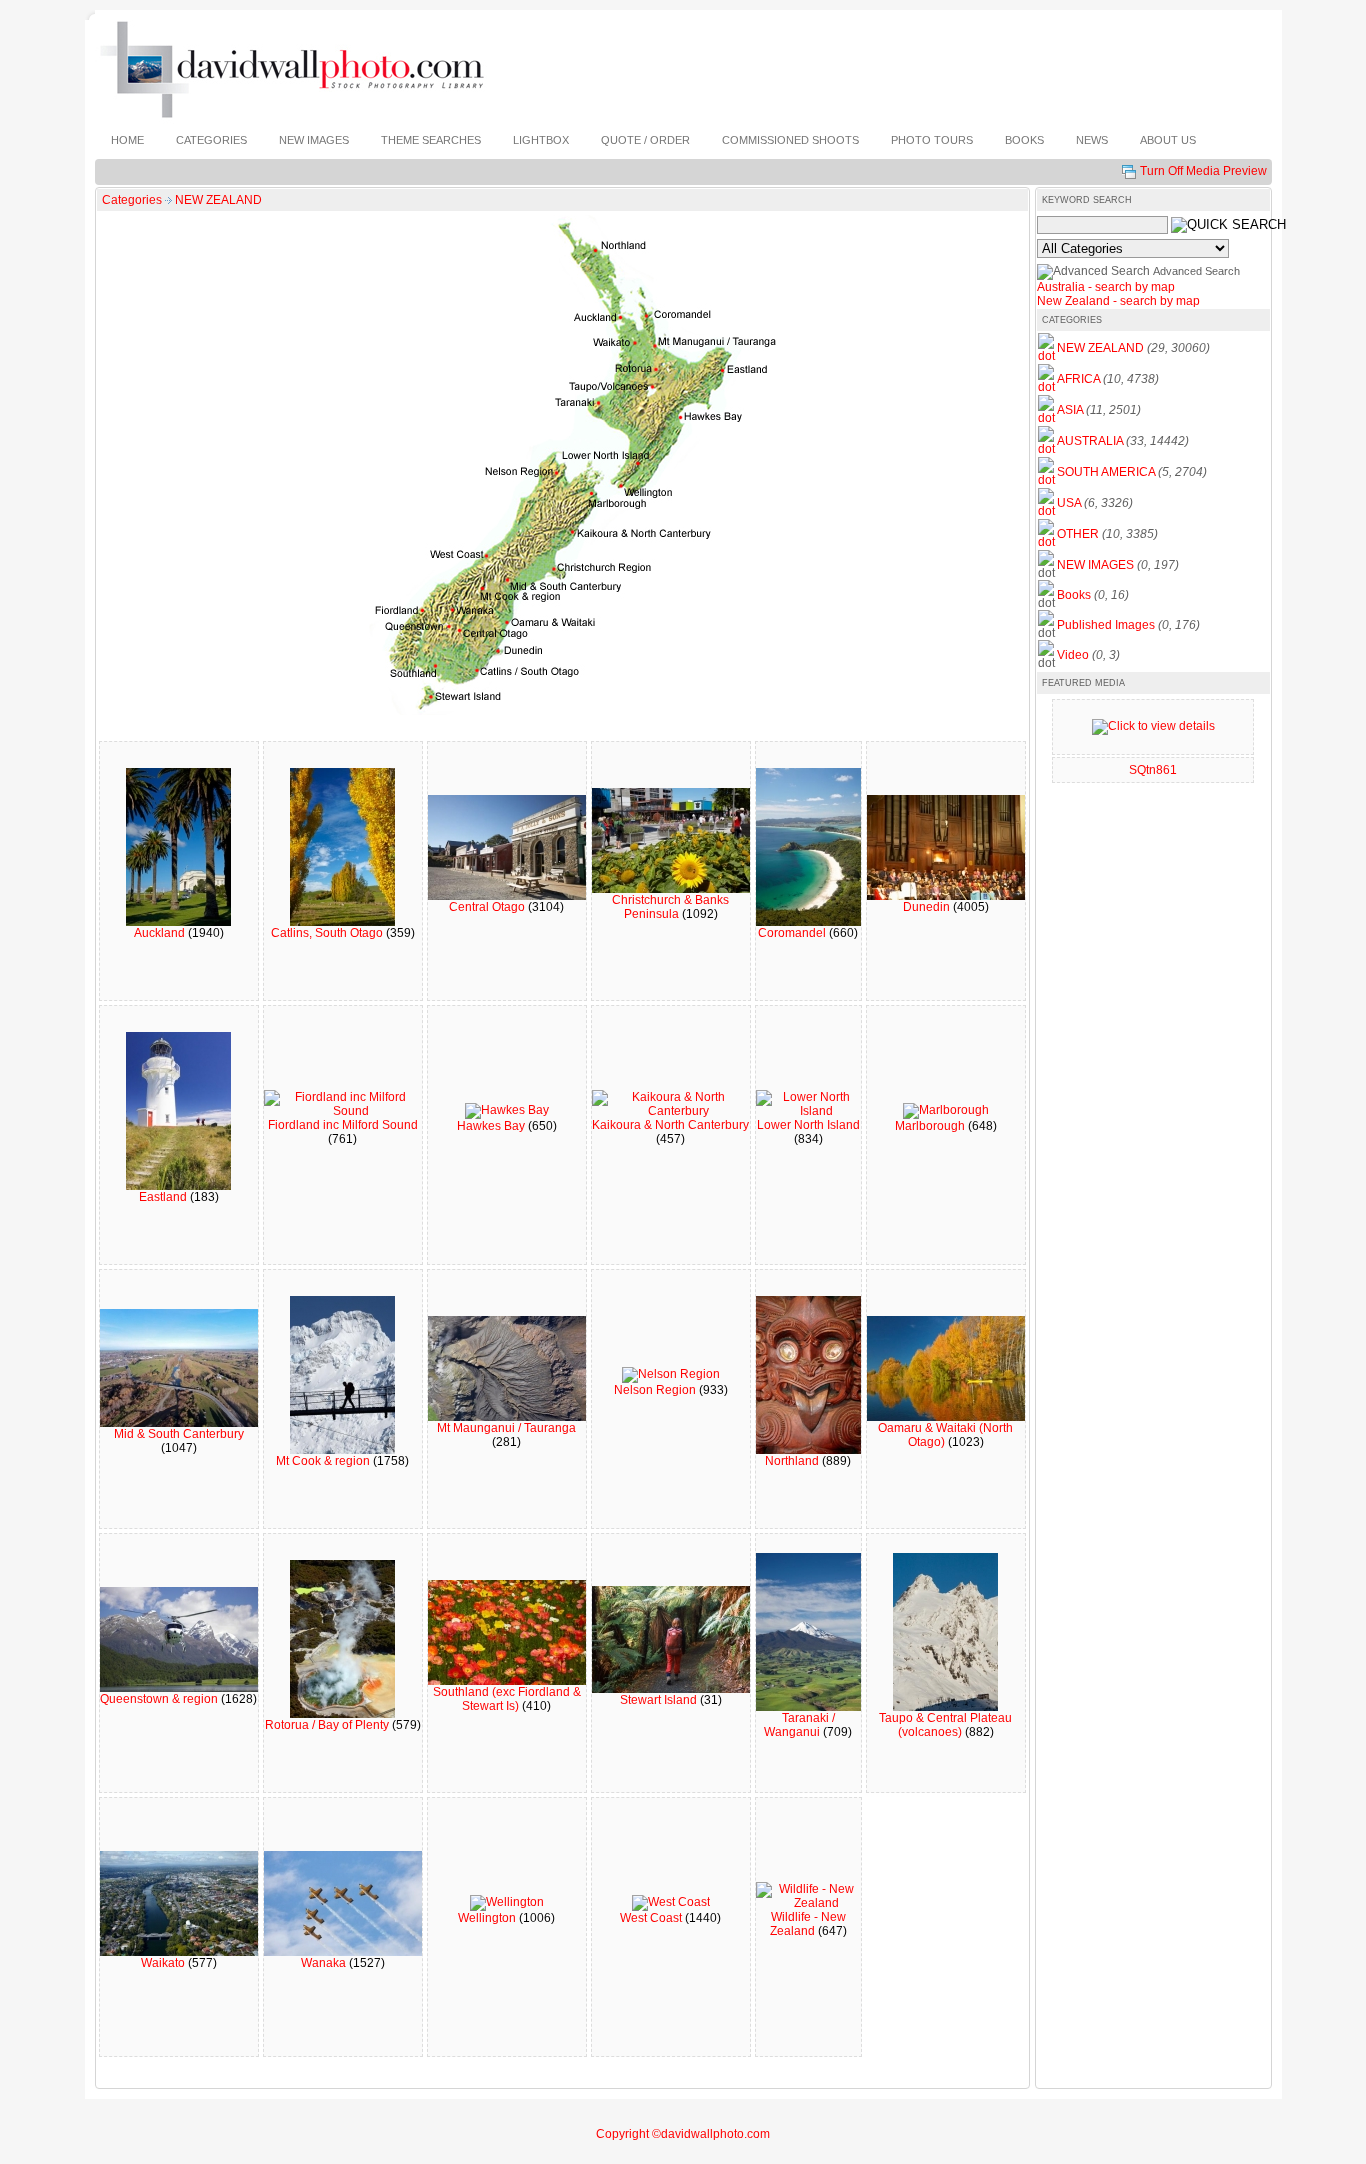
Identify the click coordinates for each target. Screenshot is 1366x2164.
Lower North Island (808, 1125)
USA (1069, 503)
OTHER (1078, 534)
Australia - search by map (1106, 287)
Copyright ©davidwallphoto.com (683, 2134)
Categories (132, 200)
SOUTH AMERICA (1106, 472)
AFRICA (1078, 379)
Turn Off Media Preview (1203, 171)
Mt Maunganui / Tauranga (506, 1428)
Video (1073, 655)
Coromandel (793, 933)
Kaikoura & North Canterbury (670, 1125)
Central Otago (488, 907)
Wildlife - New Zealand (808, 1924)
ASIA (1070, 410)
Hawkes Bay (492, 1126)
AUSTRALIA (1090, 441)
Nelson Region (656, 1390)
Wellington (488, 1918)
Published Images (1106, 625)
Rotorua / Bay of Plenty (328, 1725)
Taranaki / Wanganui (799, 1725)
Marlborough (931, 1126)
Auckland (161, 933)
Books (1074, 595)
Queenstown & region (160, 1699)
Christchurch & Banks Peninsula (670, 907)
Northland (793, 1461)
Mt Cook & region (324, 1461)
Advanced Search (1196, 271)
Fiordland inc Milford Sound (343, 1125)
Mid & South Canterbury (179, 1434)
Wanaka (325, 1963)
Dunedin (928, 907)
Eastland (164, 1197)
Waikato (164, 1963)
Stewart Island (660, 1700)
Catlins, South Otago (328, 933)
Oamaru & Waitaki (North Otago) (945, 1435)
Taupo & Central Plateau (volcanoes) (945, 1725)
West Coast (652, 1918)
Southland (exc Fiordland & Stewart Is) (507, 1699)
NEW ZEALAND (218, 200)
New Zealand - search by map (1118, 301)
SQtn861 (1153, 770)
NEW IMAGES (1095, 565)
